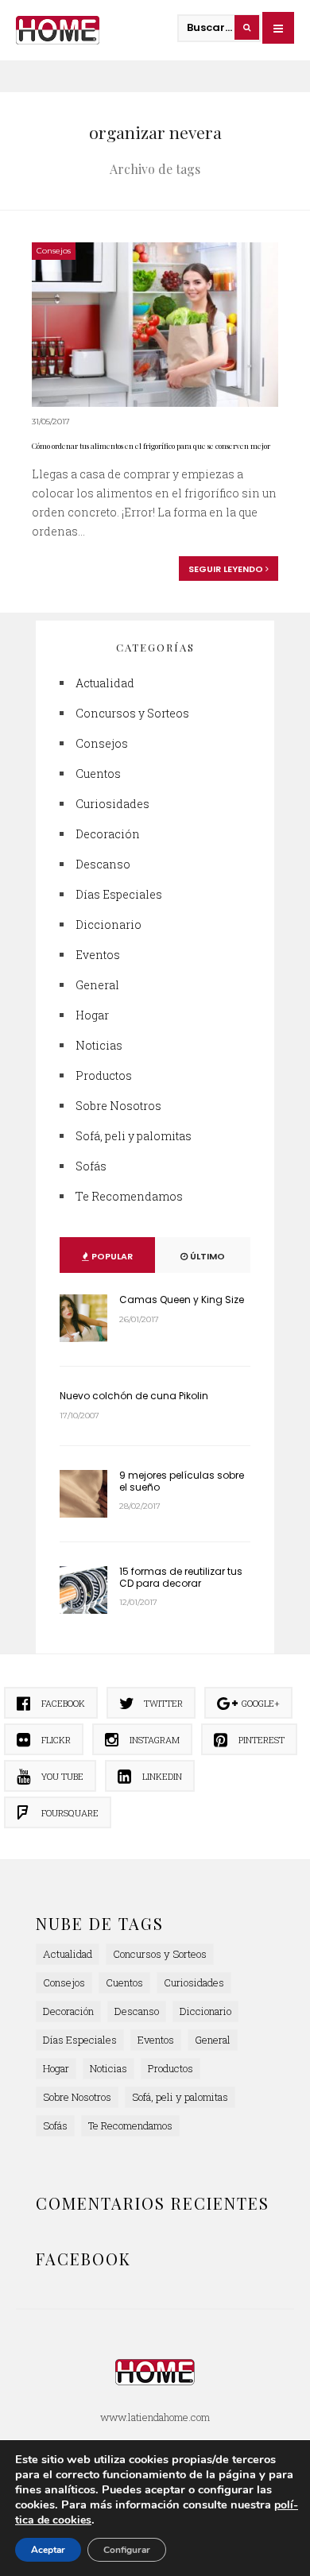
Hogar (92, 1015)
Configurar (127, 2550)
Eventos (98, 955)
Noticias (99, 1045)
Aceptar (48, 2550)
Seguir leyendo (227, 569)
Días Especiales (119, 894)
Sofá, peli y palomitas (134, 1136)
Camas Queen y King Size (182, 1300)
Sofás (91, 1166)
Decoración (108, 834)
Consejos (54, 251)
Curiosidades (112, 804)
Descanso (103, 864)
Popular (111, 1256)
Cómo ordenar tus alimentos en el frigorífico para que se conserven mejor (151, 446)
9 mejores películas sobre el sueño (182, 1481)
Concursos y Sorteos (132, 713)
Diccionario (108, 924)
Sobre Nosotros (118, 1106)
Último (206, 1256)
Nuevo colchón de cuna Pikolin (134, 1396)
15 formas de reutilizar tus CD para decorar (181, 1577)
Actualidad (105, 683)
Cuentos (98, 774)
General (97, 985)
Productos (104, 1075)
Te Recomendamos (129, 1196)
